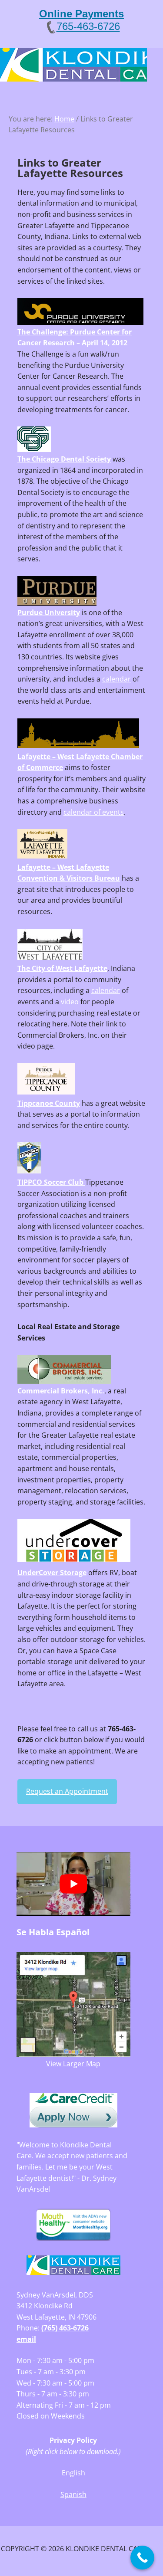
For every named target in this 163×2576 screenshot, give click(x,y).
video (70, 1002)
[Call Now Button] (142, 2558)
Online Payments (81, 14)
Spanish (73, 2494)
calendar (116, 679)
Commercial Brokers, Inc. (61, 1391)
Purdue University (49, 613)
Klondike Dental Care (73, 66)
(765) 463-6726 (65, 2328)
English (73, 2473)
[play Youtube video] (73, 1884)
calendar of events (94, 812)
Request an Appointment (67, 1791)
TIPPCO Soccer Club (51, 1182)
